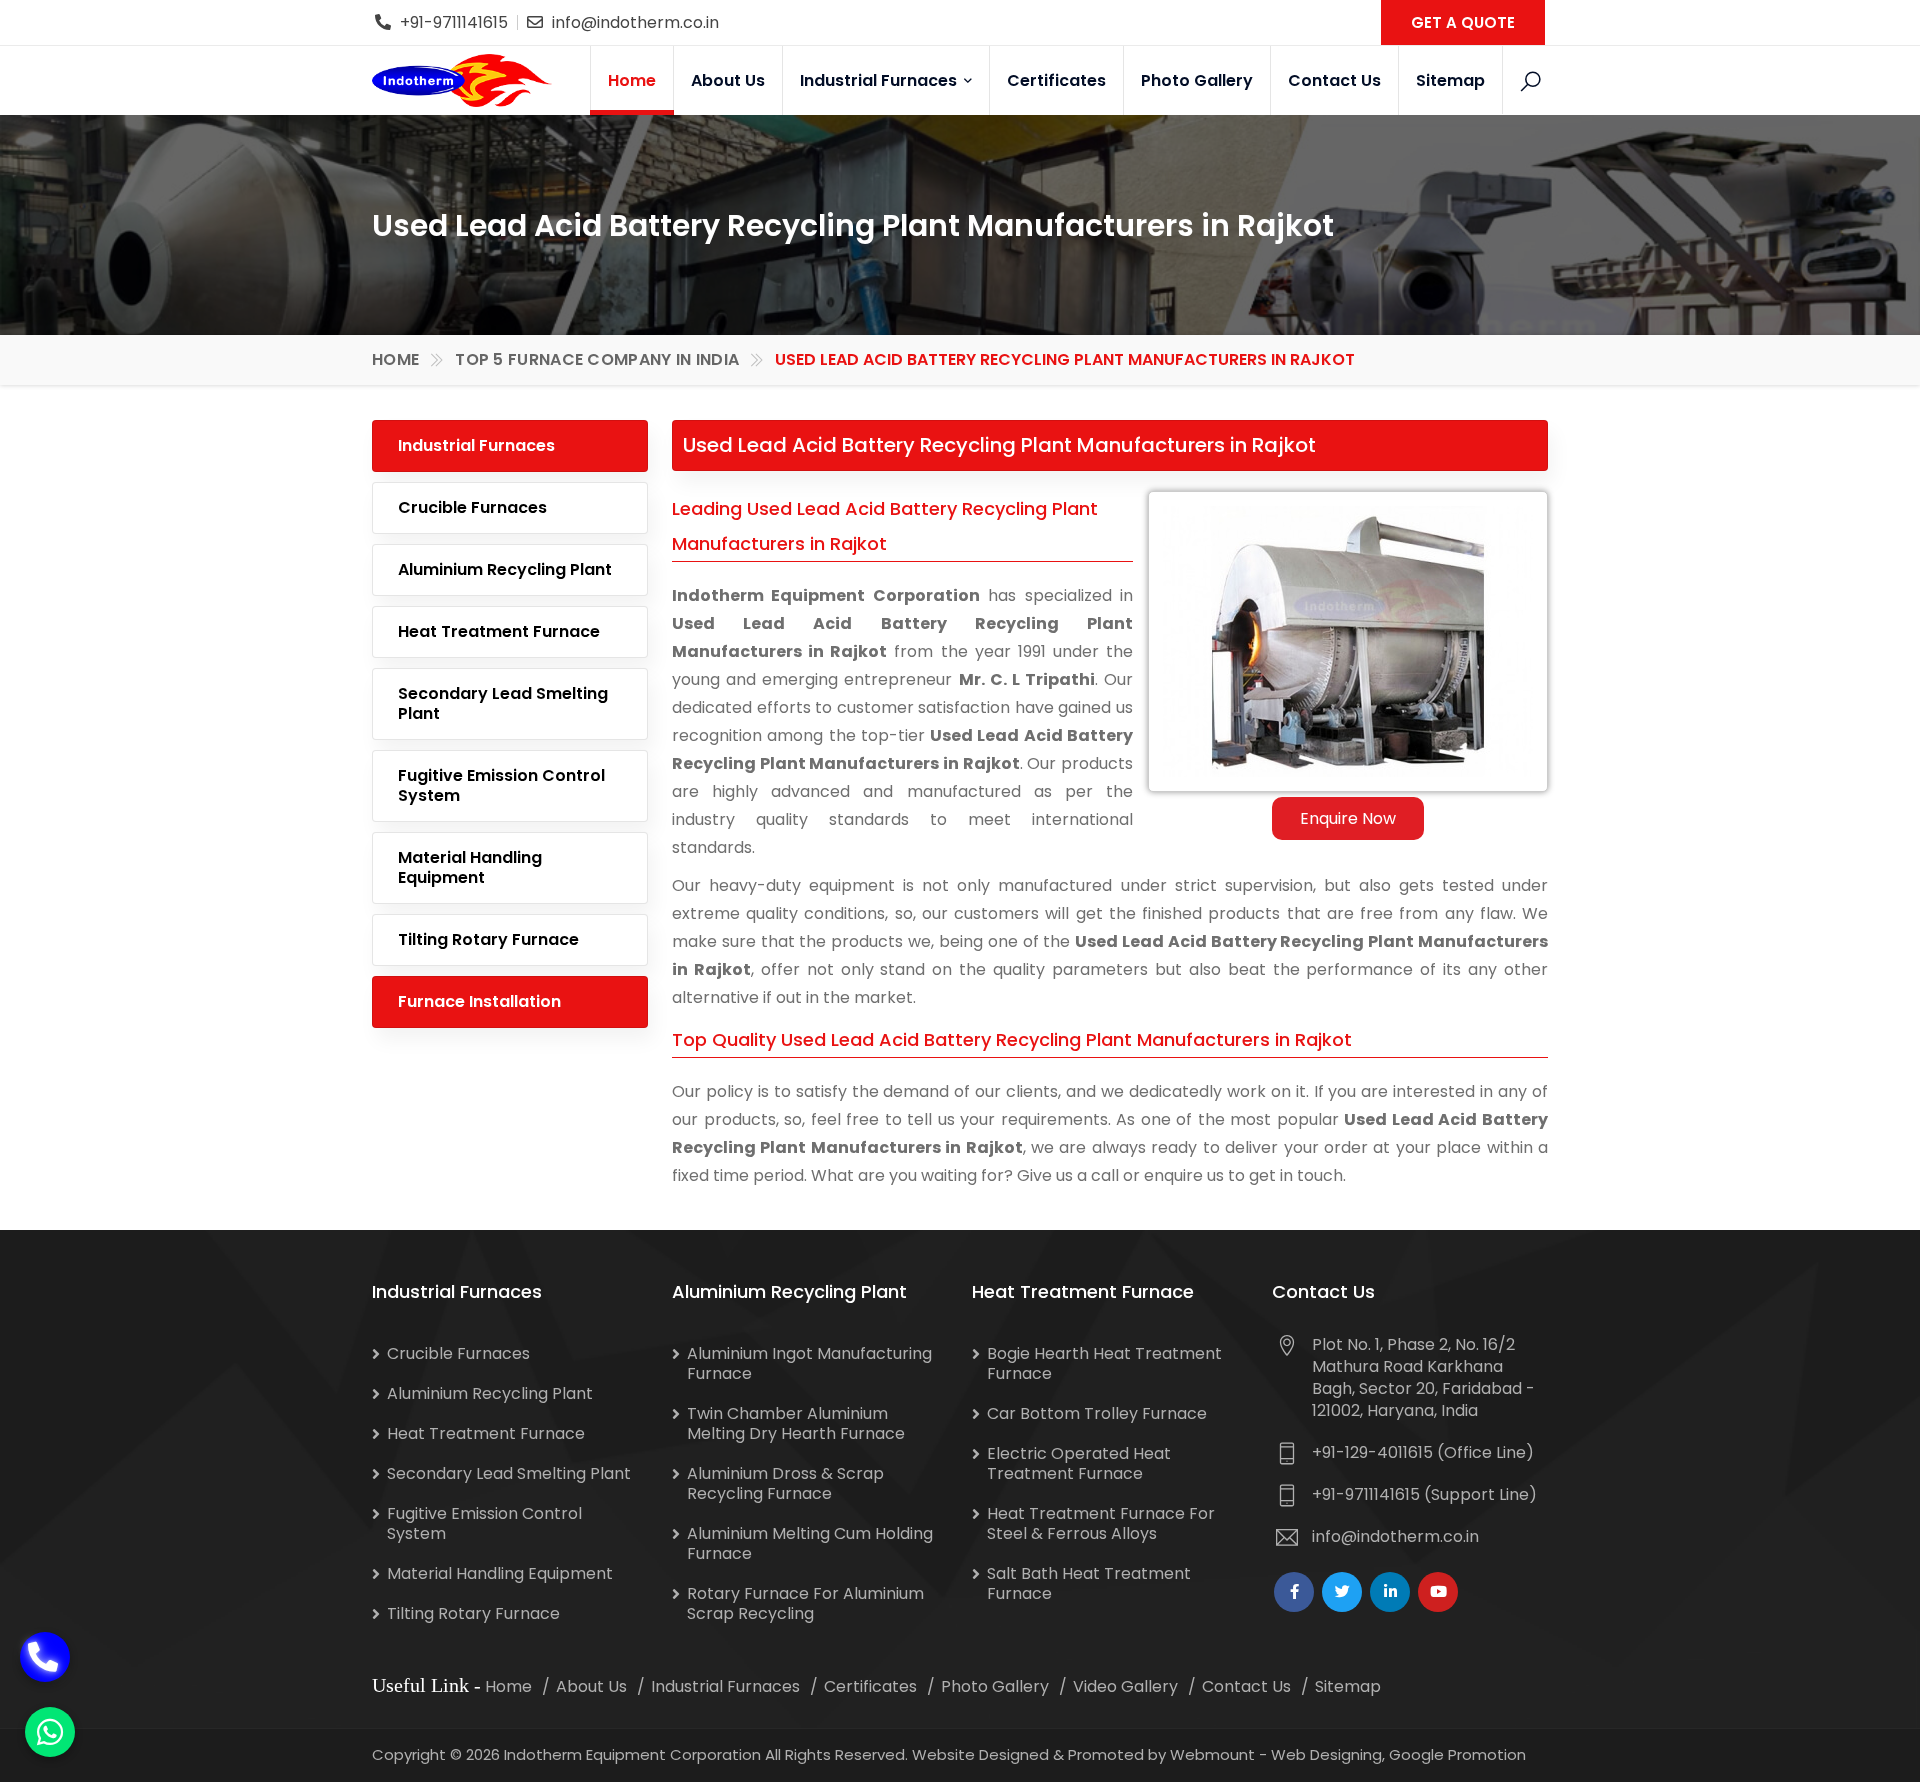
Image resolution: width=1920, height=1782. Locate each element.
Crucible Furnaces (472, 507)
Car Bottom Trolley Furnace (1097, 1413)
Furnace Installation (479, 1001)
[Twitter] (1342, 1592)
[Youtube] (1438, 1592)
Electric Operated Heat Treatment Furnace (1079, 1463)
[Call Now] (45, 1628)
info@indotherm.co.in (635, 22)
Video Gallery (1125, 1686)
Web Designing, (1328, 1754)
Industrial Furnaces (880, 80)
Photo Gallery (1197, 80)
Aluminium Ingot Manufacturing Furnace (809, 1363)
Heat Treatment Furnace (499, 631)
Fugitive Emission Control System (501, 785)
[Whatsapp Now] (50, 1732)
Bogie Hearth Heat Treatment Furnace (1104, 1363)
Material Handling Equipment (470, 867)
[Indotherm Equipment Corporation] (462, 80)
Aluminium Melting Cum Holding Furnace (810, 1543)
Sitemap (1450, 80)
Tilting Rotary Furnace (488, 939)
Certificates (1056, 80)
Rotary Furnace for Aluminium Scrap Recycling (805, 1603)
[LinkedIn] (1390, 1592)
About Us (728, 80)
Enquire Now (1348, 818)
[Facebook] (1294, 1592)
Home (632, 80)
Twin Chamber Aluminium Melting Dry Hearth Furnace (796, 1423)
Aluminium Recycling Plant (505, 569)
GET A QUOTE (1463, 22)
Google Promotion (1457, 1754)
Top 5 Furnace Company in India (597, 359)
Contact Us (1334, 80)
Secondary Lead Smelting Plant (503, 703)
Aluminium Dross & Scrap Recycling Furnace (785, 1483)
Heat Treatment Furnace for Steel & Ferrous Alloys (1101, 1523)
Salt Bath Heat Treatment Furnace (1089, 1583)
